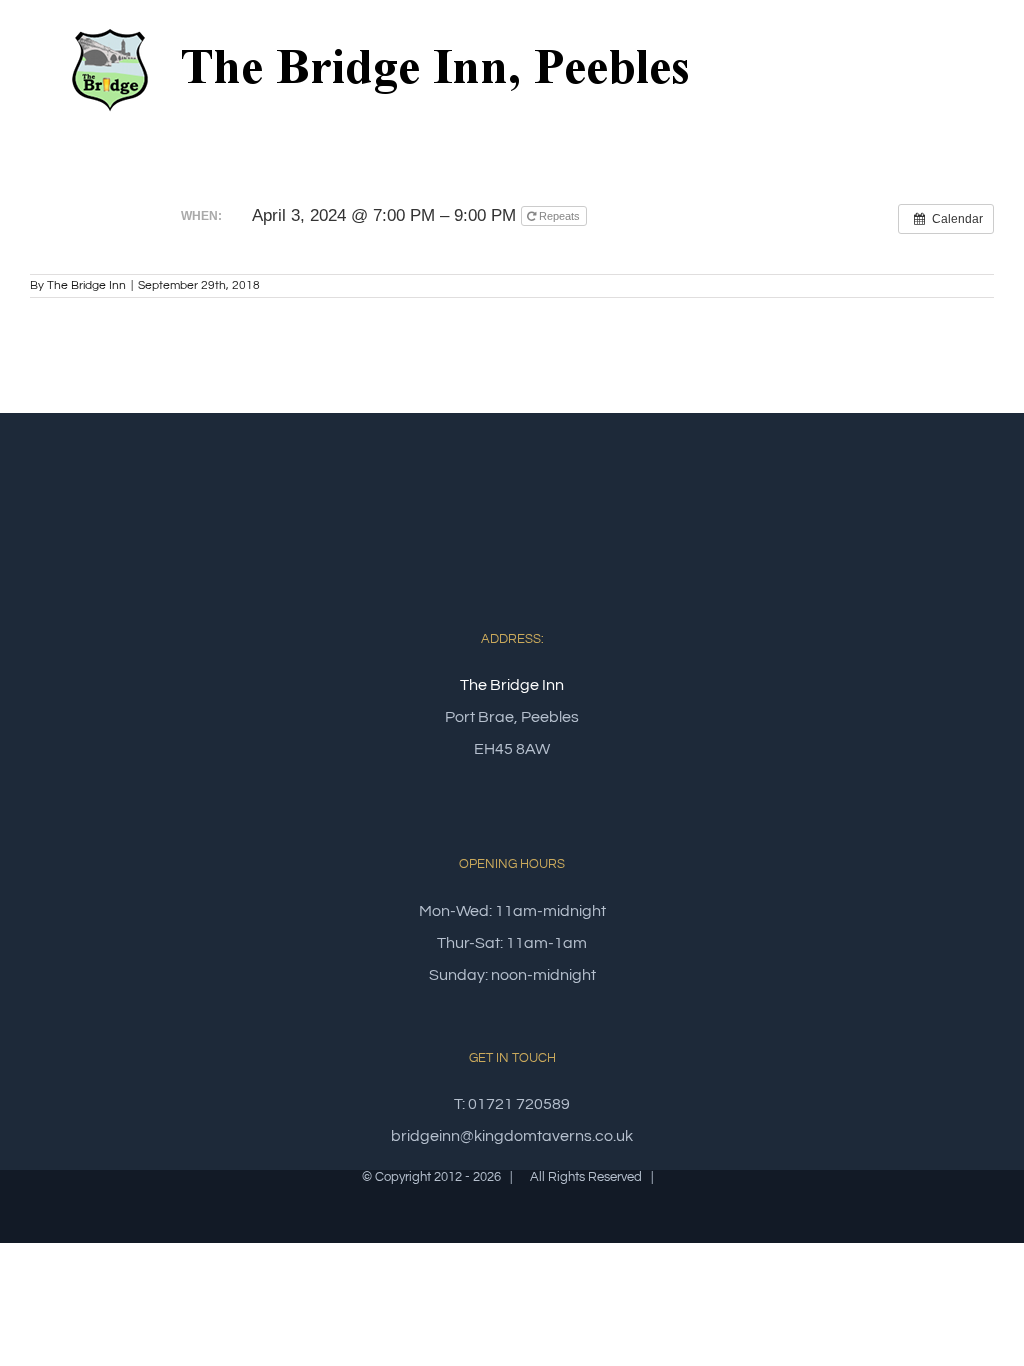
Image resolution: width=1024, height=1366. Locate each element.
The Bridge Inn (86, 285)
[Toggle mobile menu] (986, 63)
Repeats (559, 216)
